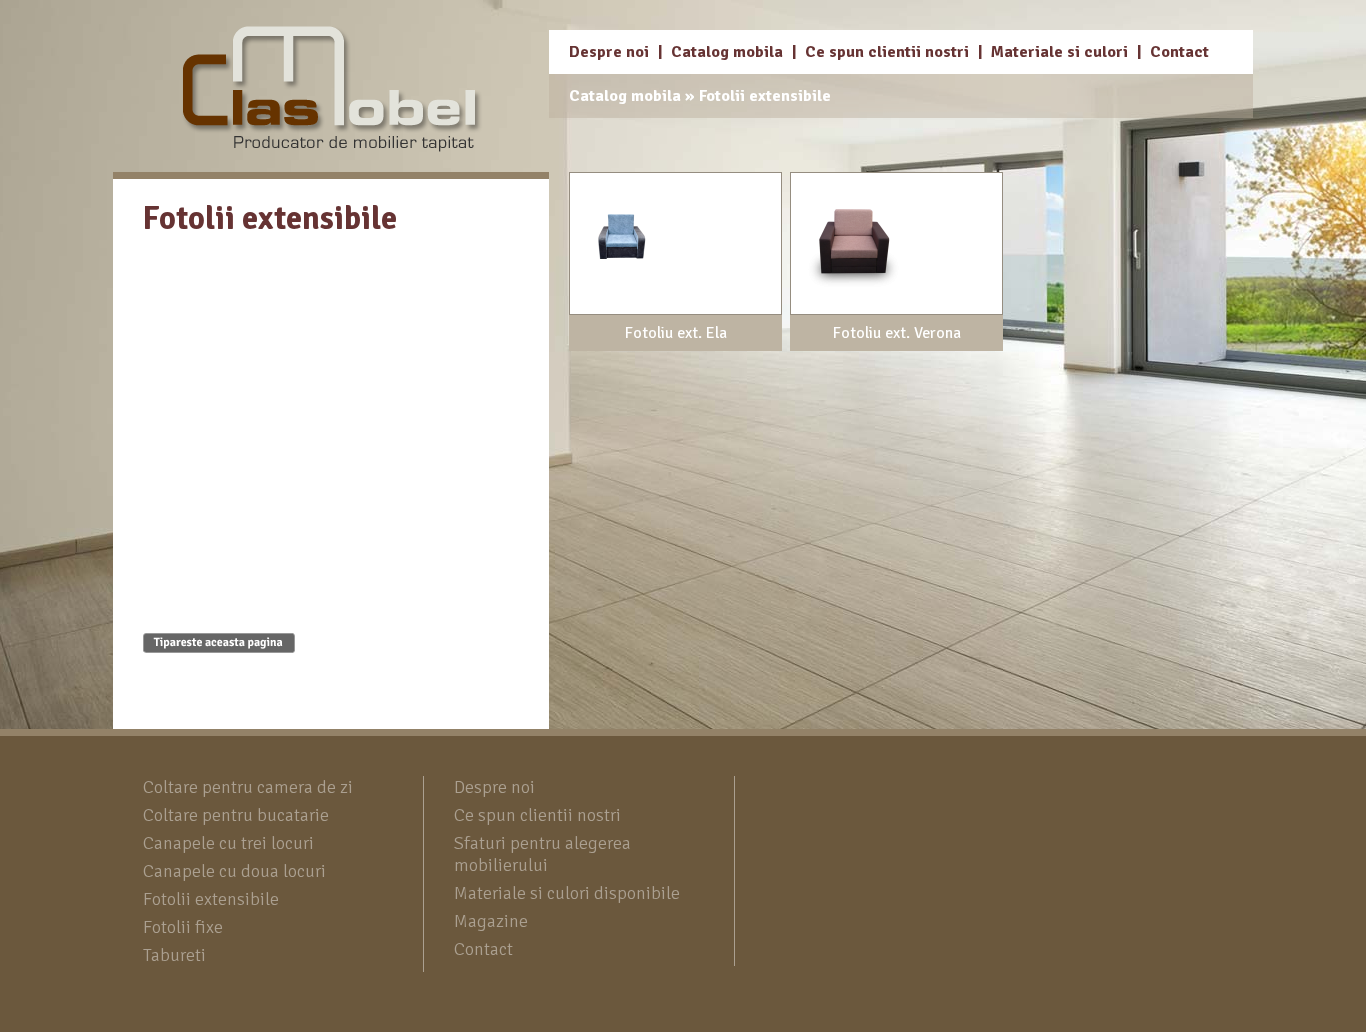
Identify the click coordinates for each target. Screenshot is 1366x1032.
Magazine (491, 921)
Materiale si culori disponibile (567, 893)
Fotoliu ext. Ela (676, 333)
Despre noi (609, 52)
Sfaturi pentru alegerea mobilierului (542, 854)
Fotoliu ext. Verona (897, 333)
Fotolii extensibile (765, 96)
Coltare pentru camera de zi (248, 787)
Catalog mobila (727, 52)
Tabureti (174, 955)
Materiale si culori (1059, 52)
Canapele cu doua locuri (234, 871)
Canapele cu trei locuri (228, 843)
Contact (1179, 52)
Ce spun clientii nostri (887, 52)
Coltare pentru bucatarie (236, 815)
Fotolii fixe (183, 927)
